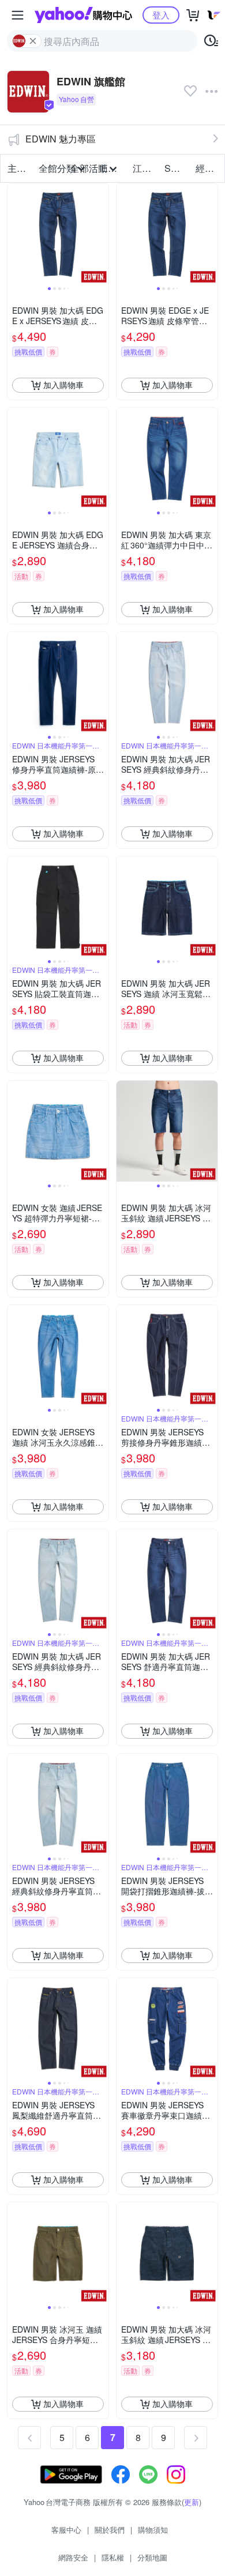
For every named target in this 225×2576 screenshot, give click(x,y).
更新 (192, 2502)
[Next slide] (101, 234)
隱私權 (113, 2557)
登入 (161, 15)
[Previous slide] (15, 234)
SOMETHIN (177, 168)
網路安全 (73, 2557)
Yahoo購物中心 (83, 15)
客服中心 (66, 2530)
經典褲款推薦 (208, 168)
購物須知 (153, 2530)
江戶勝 (145, 168)
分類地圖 (152, 2557)
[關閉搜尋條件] (33, 41)
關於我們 (110, 2530)
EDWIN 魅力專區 (61, 139)
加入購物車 (63, 385)
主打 (17, 168)
